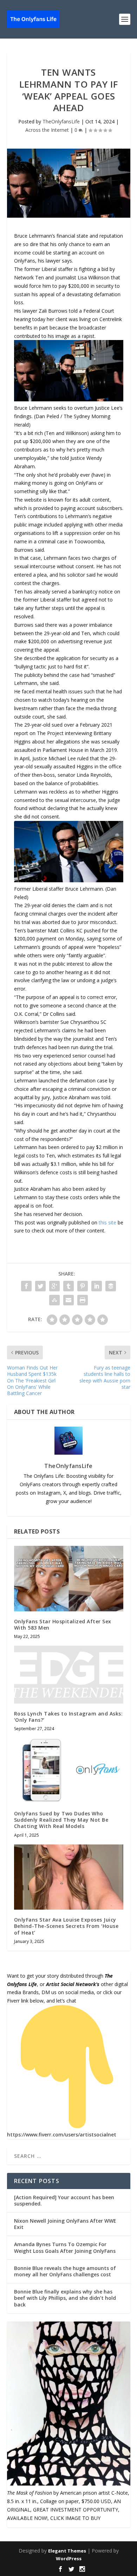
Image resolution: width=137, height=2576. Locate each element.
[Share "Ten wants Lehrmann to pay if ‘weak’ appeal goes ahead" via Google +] (54, 1286)
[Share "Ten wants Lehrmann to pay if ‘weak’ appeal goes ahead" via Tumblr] (68, 1286)
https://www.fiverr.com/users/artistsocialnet (62, 2135)
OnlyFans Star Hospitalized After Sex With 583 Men (63, 1625)
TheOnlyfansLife (61, 121)
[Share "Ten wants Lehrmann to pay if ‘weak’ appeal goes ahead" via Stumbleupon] (54, 1300)
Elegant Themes (67, 2551)
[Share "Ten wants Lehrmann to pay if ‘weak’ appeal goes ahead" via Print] (83, 1300)
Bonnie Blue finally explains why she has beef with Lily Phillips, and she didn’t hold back (65, 2298)
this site (107, 1222)
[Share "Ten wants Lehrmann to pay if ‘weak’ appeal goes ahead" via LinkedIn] (97, 1286)
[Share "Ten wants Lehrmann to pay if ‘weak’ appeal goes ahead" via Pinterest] (83, 1286)
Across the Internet (47, 130)
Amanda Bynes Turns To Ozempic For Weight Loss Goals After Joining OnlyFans (65, 2247)
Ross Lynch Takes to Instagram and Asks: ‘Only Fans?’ (68, 1717)
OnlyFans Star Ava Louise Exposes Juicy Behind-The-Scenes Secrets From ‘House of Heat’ (66, 1926)
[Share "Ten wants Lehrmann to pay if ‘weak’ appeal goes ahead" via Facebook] (26, 1286)
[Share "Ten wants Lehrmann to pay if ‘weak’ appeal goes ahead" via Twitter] (40, 1286)
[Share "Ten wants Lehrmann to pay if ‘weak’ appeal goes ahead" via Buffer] (111, 1286)
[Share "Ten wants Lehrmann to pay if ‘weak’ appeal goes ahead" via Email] (68, 1300)
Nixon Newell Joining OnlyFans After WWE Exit (65, 2224)
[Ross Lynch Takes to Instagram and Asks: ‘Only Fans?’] (69, 1675)
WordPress (69, 2558)
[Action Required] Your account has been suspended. (64, 2200)
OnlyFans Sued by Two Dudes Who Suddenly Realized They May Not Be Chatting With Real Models (61, 1820)
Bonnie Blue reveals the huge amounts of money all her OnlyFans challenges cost (65, 2271)
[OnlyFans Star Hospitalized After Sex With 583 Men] (69, 1579)
